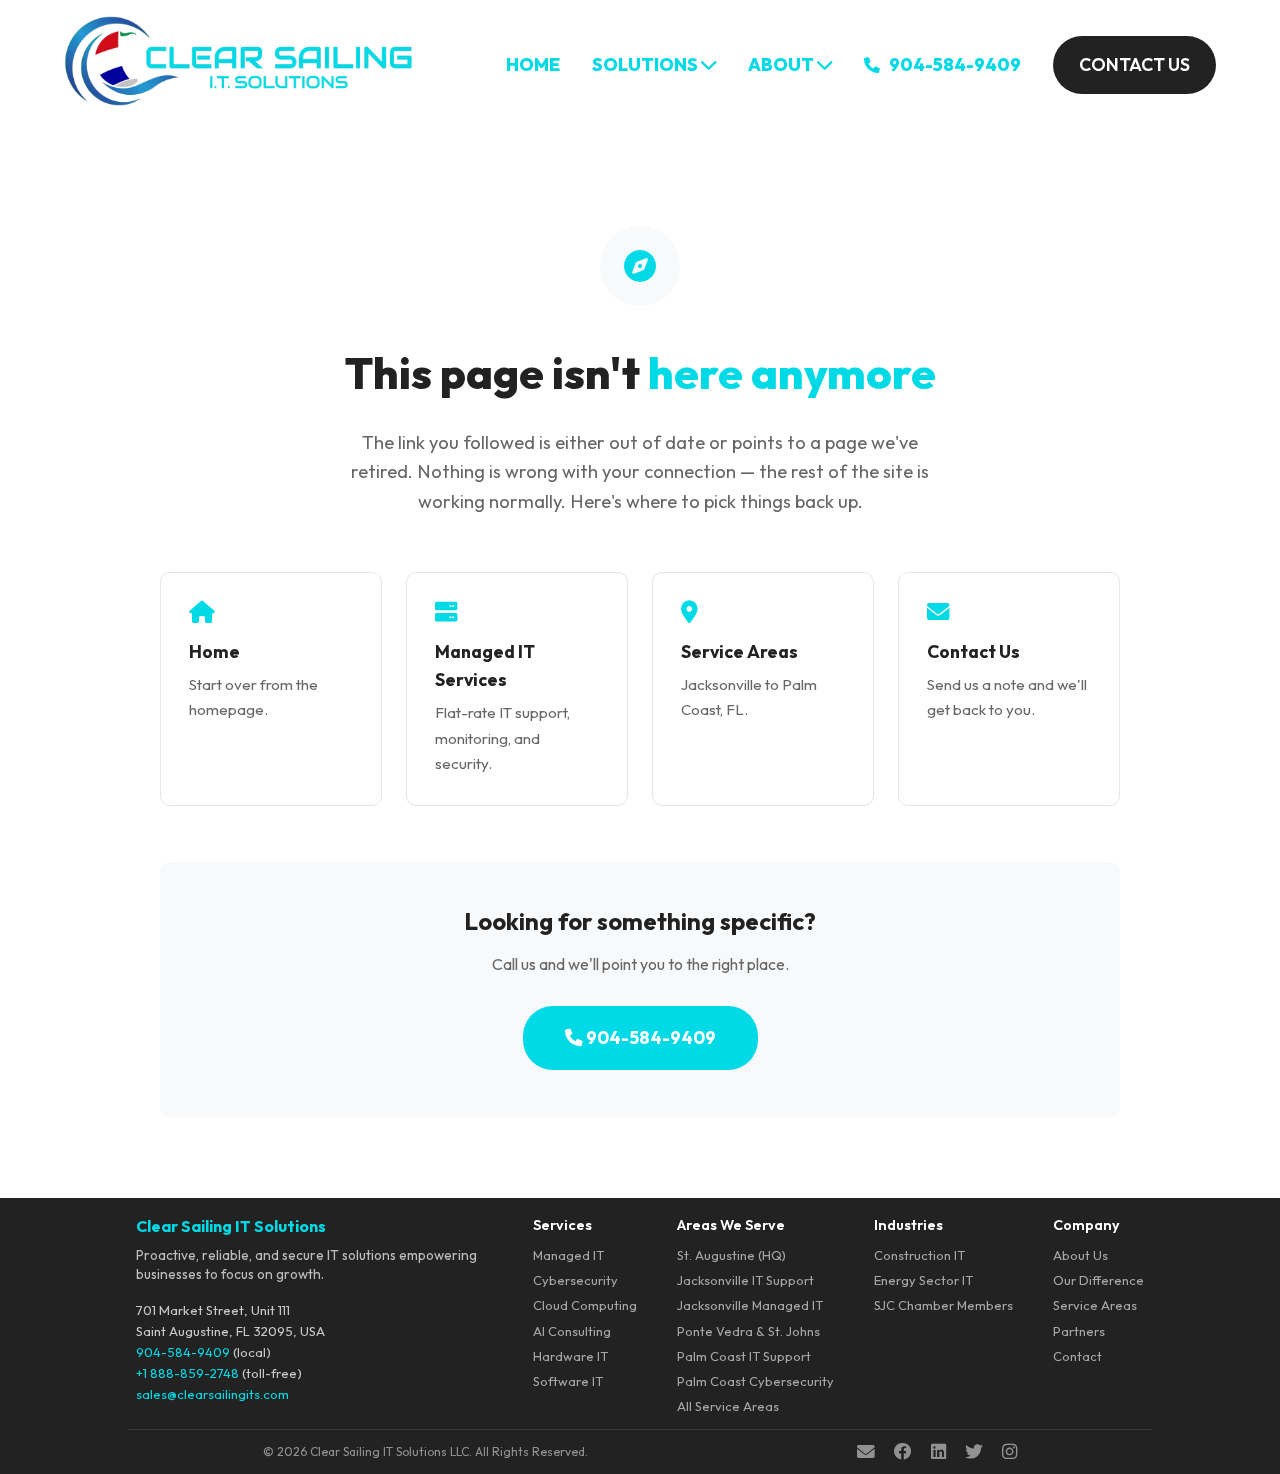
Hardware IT (570, 1356)
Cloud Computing (585, 1305)
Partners (1079, 1331)
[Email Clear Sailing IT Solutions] (866, 1452)
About (782, 64)
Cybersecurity (575, 1280)
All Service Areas (728, 1406)
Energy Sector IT (923, 1280)
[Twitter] (974, 1452)
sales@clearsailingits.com (212, 1394)
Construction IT (919, 1255)
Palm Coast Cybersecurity (755, 1381)
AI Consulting (572, 1331)
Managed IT (568, 1255)
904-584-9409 (953, 64)
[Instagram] (1009, 1452)
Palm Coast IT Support (744, 1356)
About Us (1080, 1255)
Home (533, 64)
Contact (1077, 1356)
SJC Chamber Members (943, 1305)
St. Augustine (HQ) (731, 1255)
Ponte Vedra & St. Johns (748, 1331)
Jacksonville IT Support (745, 1280)
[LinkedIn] (938, 1452)
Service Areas (1095, 1305)
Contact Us (1134, 64)
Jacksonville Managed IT (750, 1305)
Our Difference (1098, 1280)
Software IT (568, 1381)
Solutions (646, 64)
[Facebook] (903, 1452)
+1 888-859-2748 (187, 1373)
